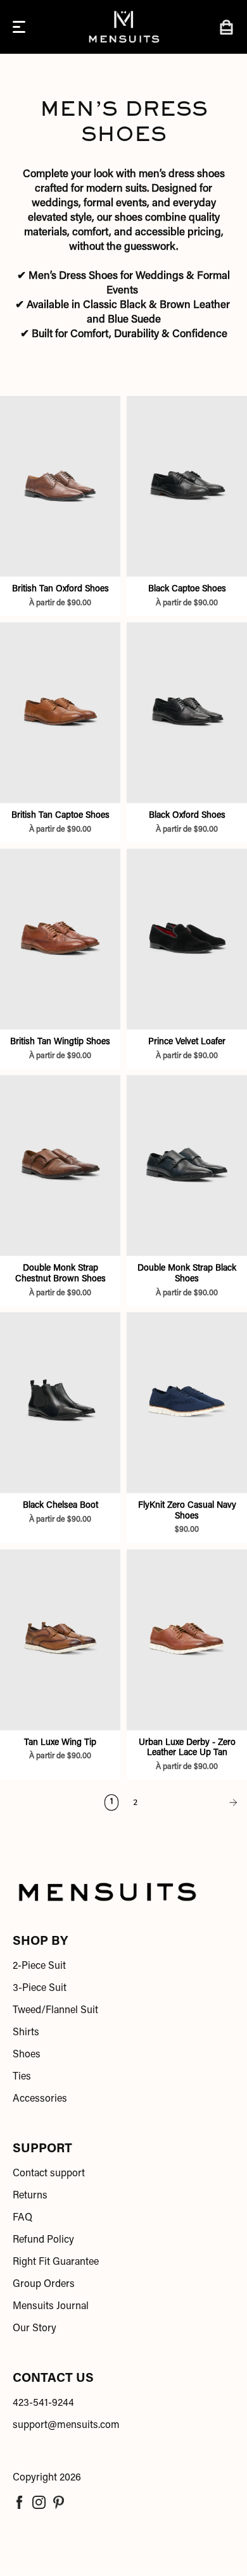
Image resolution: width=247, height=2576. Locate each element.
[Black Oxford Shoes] (187, 712)
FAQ (22, 2218)
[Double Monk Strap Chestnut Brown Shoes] (60, 1165)
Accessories (40, 2099)
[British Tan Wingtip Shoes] (60, 939)
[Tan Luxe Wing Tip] (60, 1640)
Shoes (27, 2055)
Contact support (49, 2174)
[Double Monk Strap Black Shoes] (187, 1165)
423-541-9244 (43, 2403)
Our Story (35, 2329)
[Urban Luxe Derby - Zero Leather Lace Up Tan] (187, 1640)
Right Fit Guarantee (56, 2262)
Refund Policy (43, 2240)
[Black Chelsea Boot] (60, 1402)
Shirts (26, 2033)
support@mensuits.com (66, 2425)
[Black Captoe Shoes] (187, 486)
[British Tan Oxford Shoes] (60, 486)
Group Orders (44, 2284)
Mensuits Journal (51, 2307)
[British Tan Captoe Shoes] (60, 712)
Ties (22, 2077)
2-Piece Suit (39, 1966)
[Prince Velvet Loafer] (187, 939)
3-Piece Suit (40, 1988)
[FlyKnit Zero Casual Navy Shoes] (187, 1402)
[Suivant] (196, 1803)
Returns (30, 2196)
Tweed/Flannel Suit (55, 2011)
